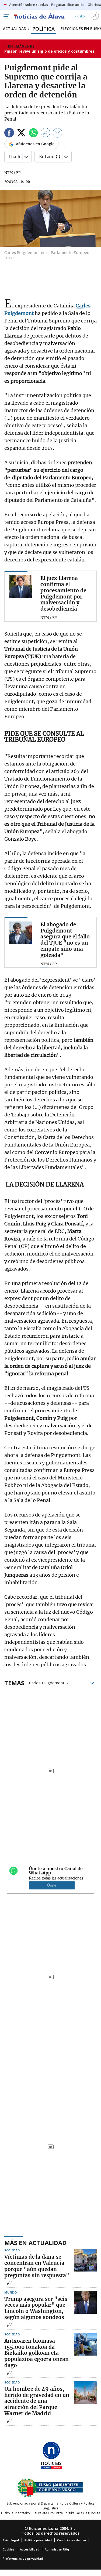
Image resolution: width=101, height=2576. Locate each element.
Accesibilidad (30, 2549)
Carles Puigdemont (47, 1682)
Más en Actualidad (35, 2243)
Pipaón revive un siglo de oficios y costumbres (49, 51)
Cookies (8, 2549)
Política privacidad (38, 2540)
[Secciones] (6, 16)
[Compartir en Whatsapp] (33, 134)
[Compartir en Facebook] (9, 134)
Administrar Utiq (57, 2549)
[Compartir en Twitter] (21, 134)
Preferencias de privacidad (23, 2558)
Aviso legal (11, 2540)
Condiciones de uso (72, 2540)
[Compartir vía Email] (58, 134)
